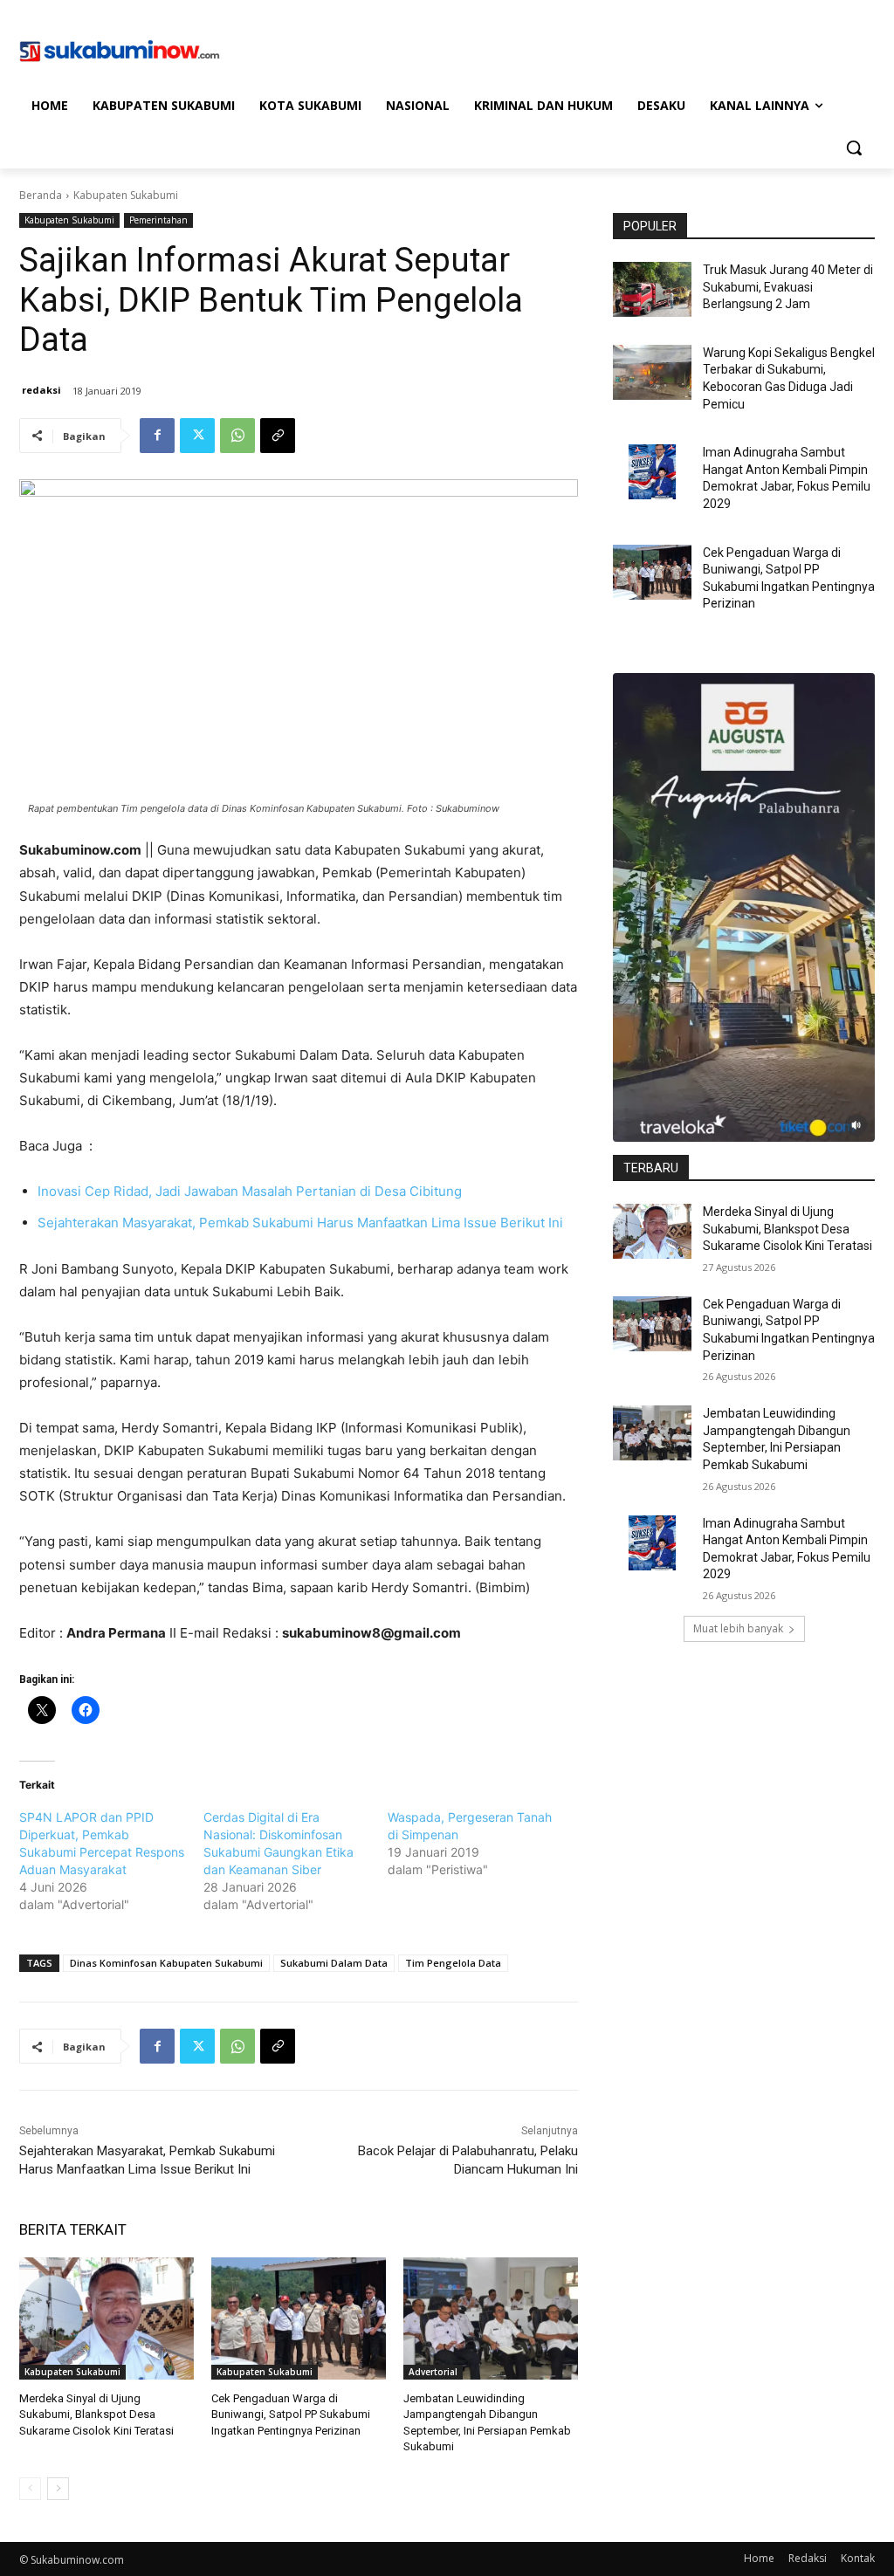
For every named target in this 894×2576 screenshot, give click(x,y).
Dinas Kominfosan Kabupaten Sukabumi (166, 1963)
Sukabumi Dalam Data (334, 1963)
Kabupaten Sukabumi (126, 195)
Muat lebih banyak (738, 1628)
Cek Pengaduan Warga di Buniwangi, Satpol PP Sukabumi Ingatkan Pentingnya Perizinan (291, 2414)
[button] (854, 148)
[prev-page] (30, 2489)
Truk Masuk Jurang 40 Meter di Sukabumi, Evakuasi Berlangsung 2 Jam (788, 287)
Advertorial (433, 2372)
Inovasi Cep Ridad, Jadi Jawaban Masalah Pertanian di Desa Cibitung (250, 1191)
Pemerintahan (158, 220)
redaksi (41, 390)
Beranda (41, 195)
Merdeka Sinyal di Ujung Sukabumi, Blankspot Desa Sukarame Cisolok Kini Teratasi (96, 2414)
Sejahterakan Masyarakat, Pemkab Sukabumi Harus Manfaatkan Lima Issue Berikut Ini (300, 1223)
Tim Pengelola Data (453, 1963)
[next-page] (58, 2489)
